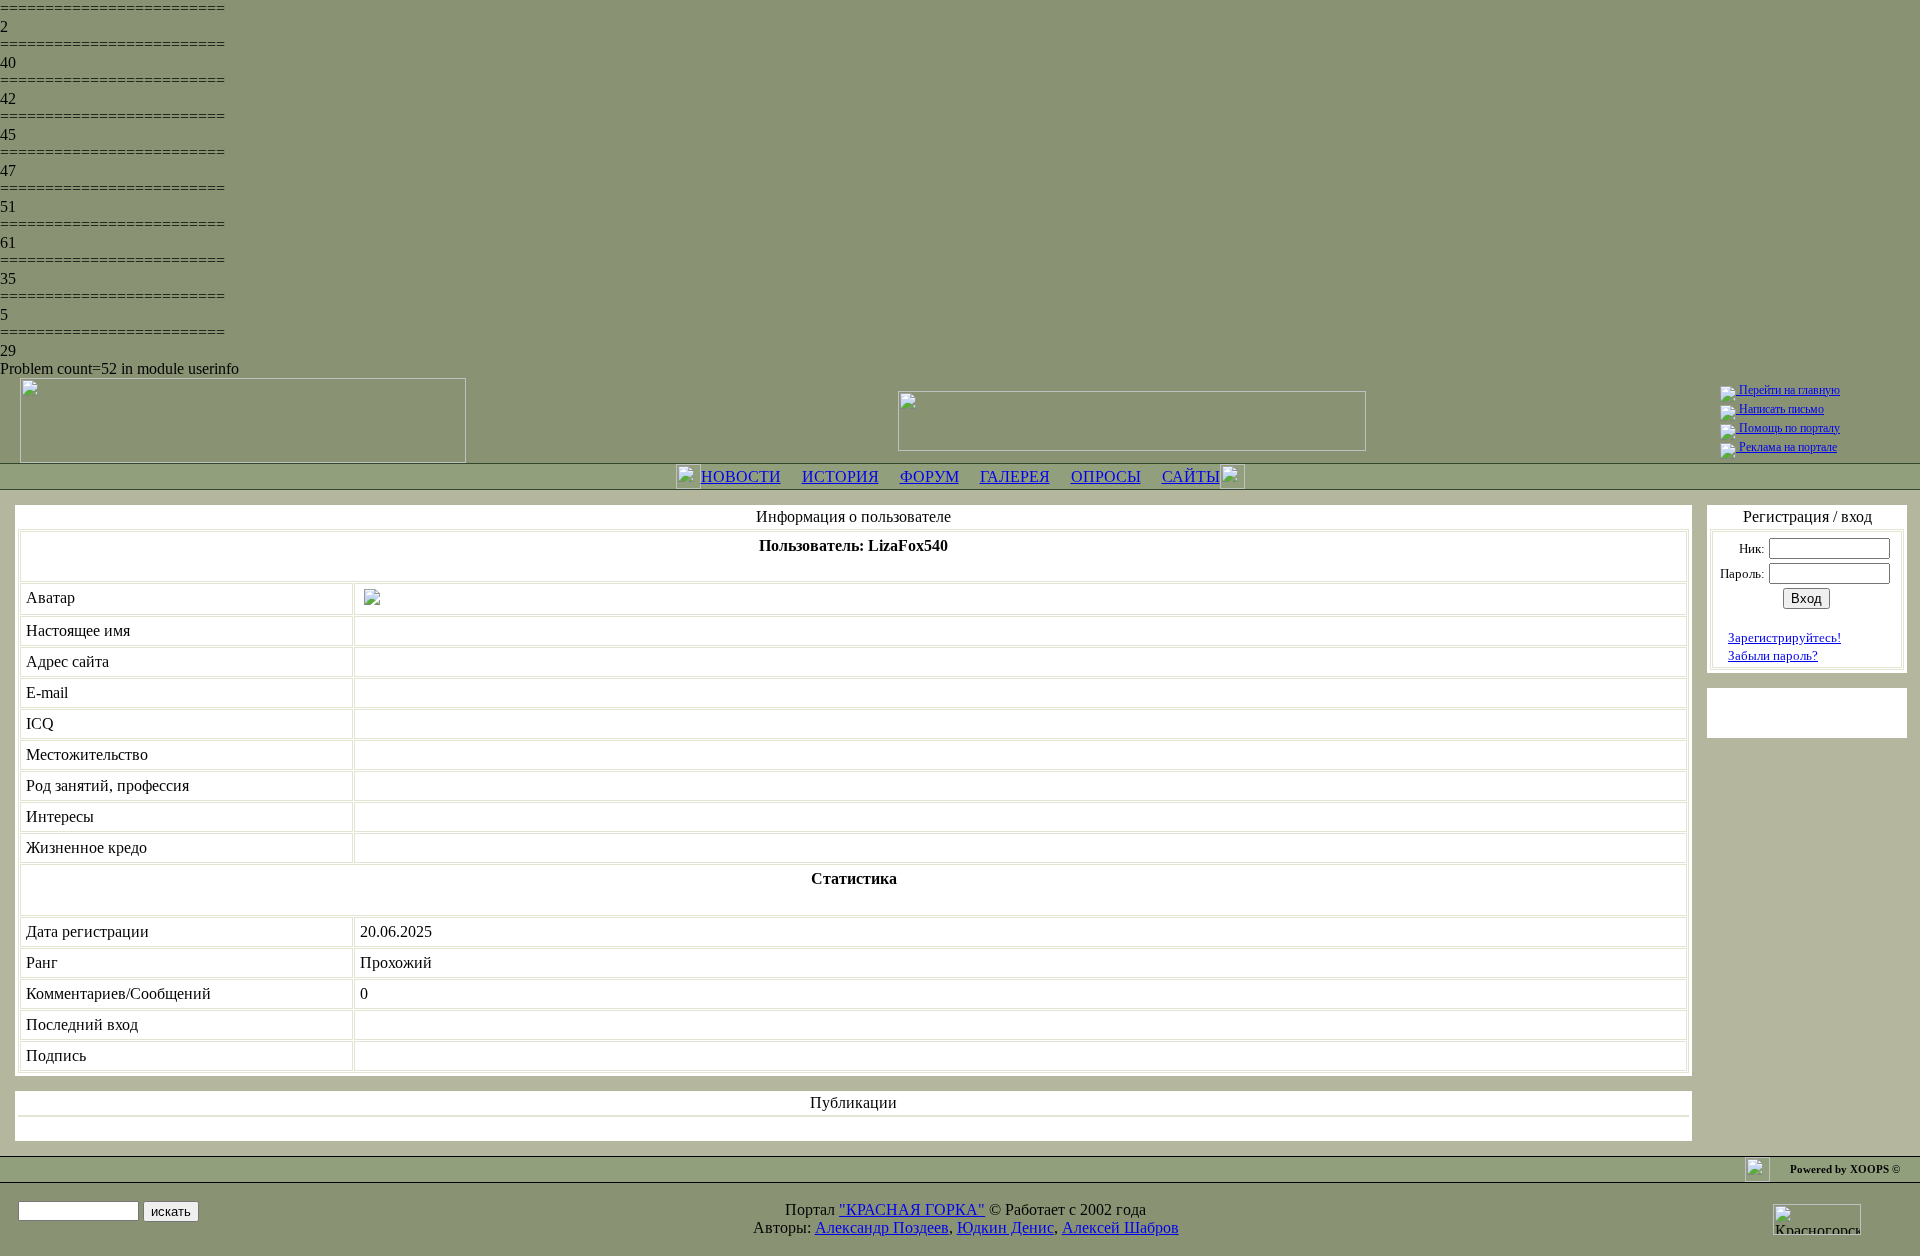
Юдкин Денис (1005, 1227)
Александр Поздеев (882, 1227)
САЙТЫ (1191, 476)
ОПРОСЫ (1106, 476)
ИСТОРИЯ (840, 476)
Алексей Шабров (1120, 1227)
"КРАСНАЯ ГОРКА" (912, 1209)
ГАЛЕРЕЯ (1015, 476)
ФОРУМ (929, 476)
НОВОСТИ (741, 476)
